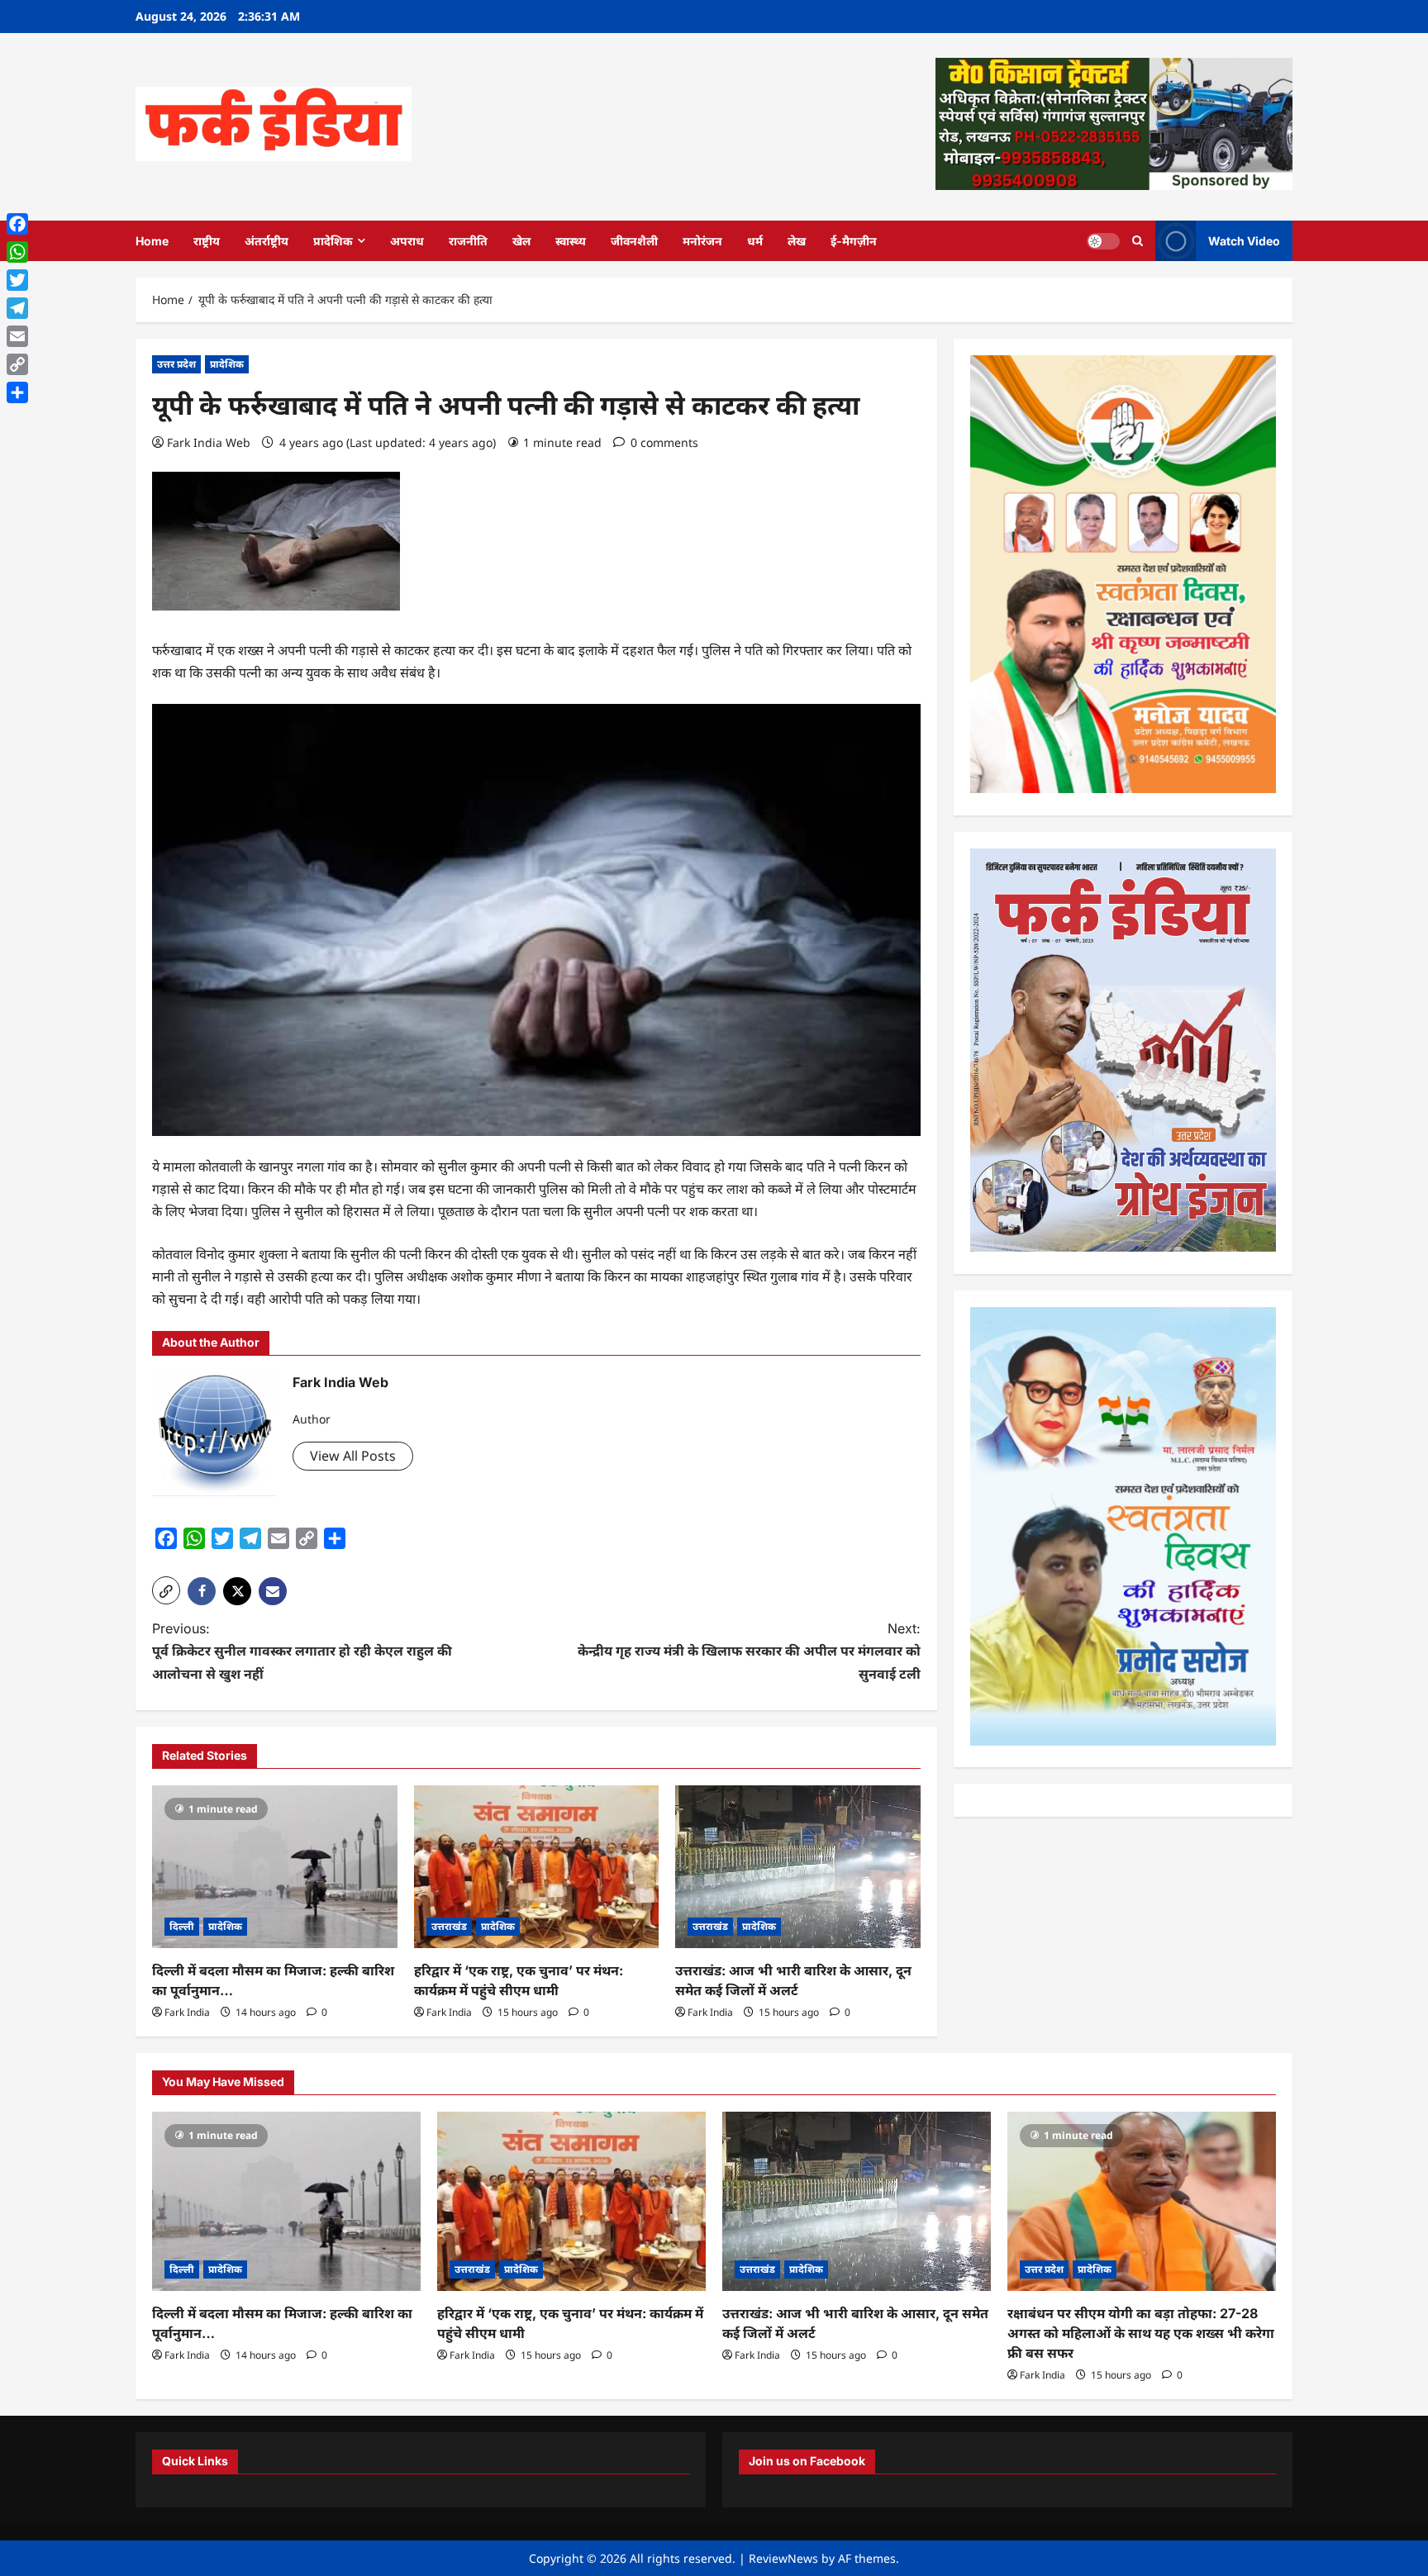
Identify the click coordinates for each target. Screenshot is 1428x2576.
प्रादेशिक (333, 241)
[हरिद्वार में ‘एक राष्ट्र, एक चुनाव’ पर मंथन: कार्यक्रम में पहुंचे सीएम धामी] (537, 1867)
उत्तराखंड (449, 1926)
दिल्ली (182, 1926)
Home (152, 241)
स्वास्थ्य (571, 241)
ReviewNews (783, 2558)
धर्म (755, 241)
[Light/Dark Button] (1103, 240)
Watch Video (1244, 240)
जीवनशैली (634, 241)
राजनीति (468, 241)
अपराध (407, 241)
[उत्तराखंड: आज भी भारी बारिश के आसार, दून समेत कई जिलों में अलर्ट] (798, 1867)
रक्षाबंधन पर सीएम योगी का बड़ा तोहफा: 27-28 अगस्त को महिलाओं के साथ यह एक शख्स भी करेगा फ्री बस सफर (1141, 2333)
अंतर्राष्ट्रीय (267, 241)
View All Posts (353, 1456)
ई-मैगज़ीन (854, 241)
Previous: (302, 1651)
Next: (749, 1651)
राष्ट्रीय (207, 241)
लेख (797, 241)
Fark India (187, 2012)
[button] (166, 1590)
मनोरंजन (702, 241)
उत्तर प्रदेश (176, 364)
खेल (521, 241)
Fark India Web (209, 442)
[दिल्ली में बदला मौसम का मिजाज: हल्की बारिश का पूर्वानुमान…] (275, 1867)
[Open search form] (1138, 241)
